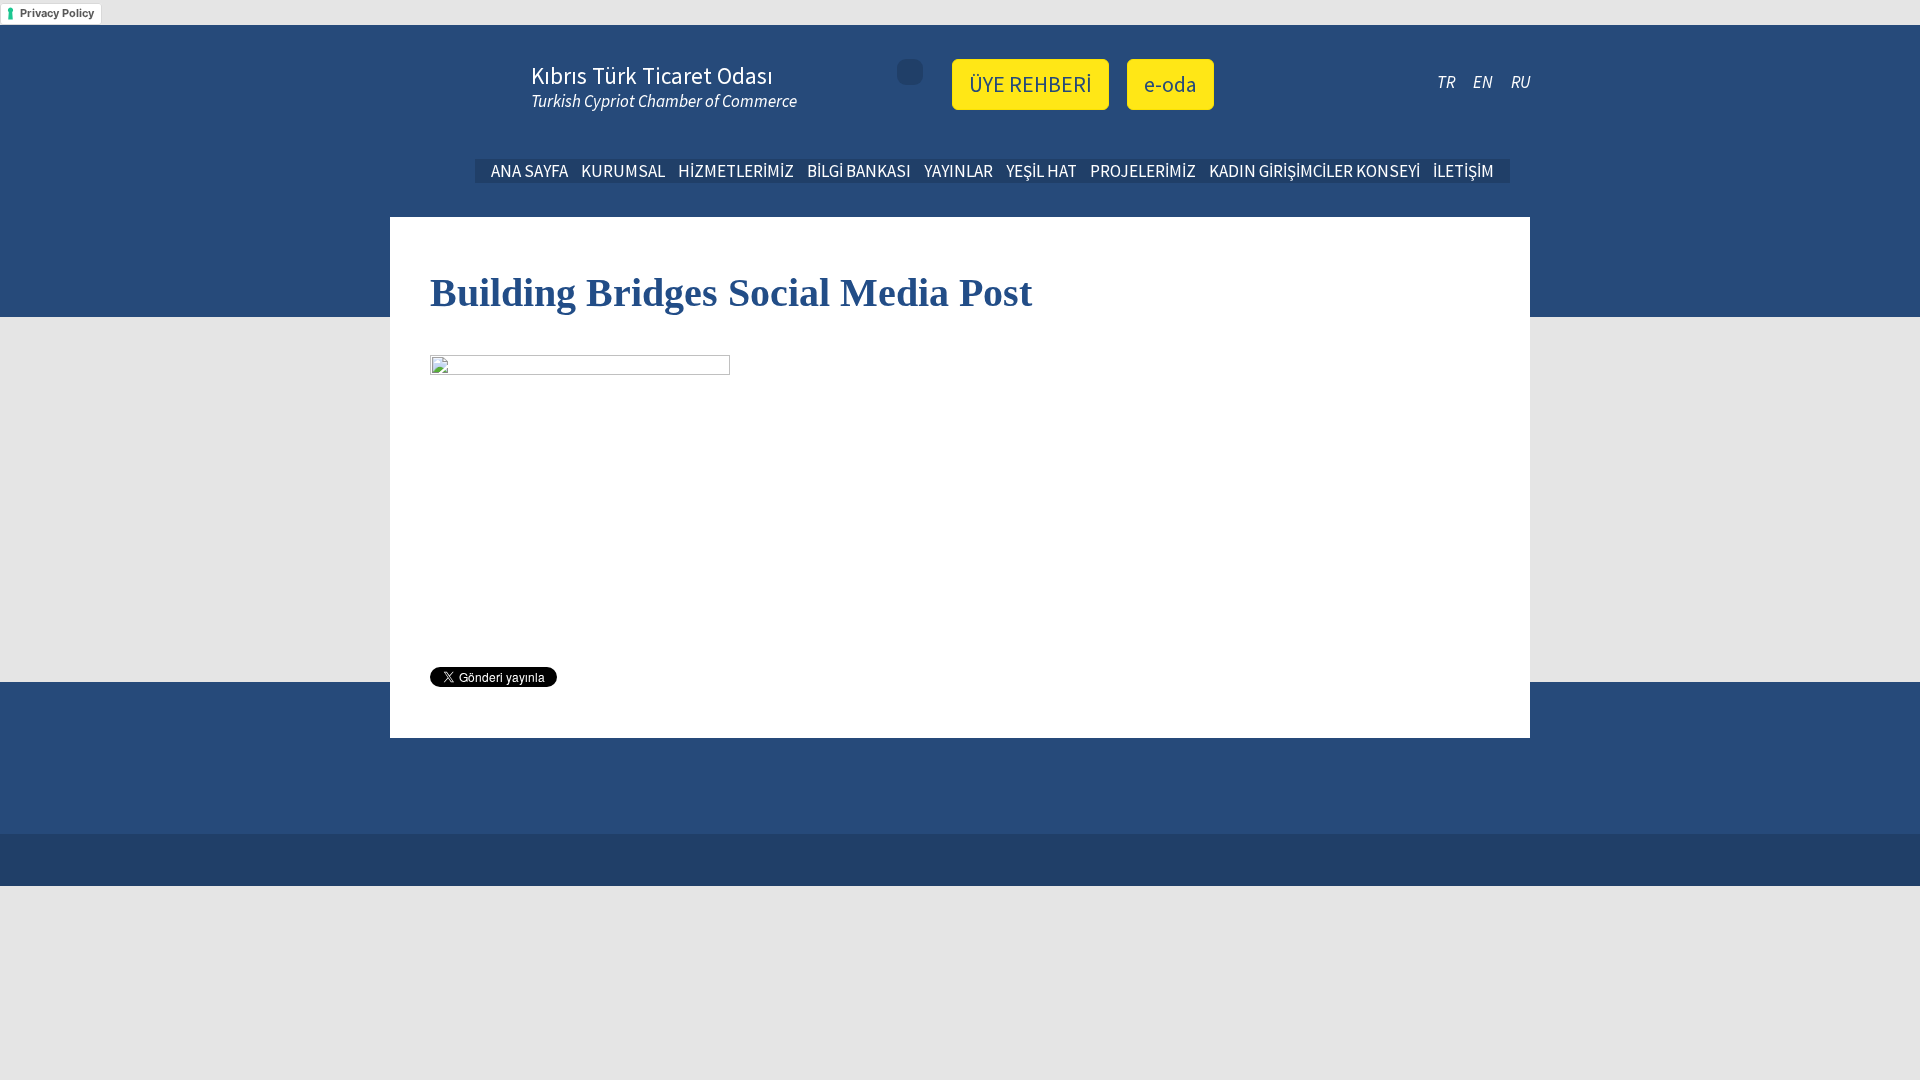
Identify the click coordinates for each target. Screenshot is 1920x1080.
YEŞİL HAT (1041, 171)
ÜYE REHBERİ (1030, 84)
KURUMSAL (623, 171)
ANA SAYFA (529, 171)
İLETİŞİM (1463, 171)
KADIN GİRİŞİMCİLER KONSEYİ (1314, 171)
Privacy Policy (57, 13)
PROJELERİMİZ (1143, 171)
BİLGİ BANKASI (859, 171)
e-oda (1170, 84)
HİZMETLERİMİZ (736, 171)
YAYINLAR (958, 171)
